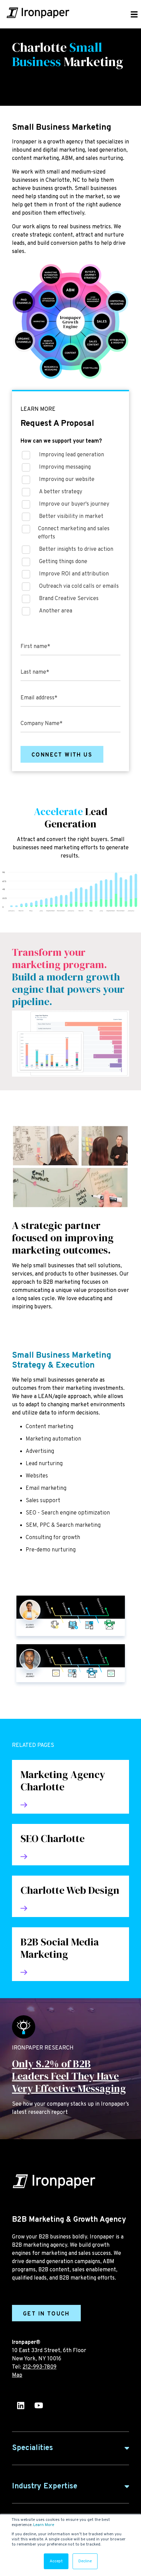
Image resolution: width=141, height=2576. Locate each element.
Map (17, 2375)
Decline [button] (85, 2561)
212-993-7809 (40, 2367)
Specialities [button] (33, 2448)
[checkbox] (70, 535)
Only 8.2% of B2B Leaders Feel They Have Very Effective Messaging (69, 2076)
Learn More (44, 2525)
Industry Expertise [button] (45, 2486)
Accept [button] (56, 2561)
